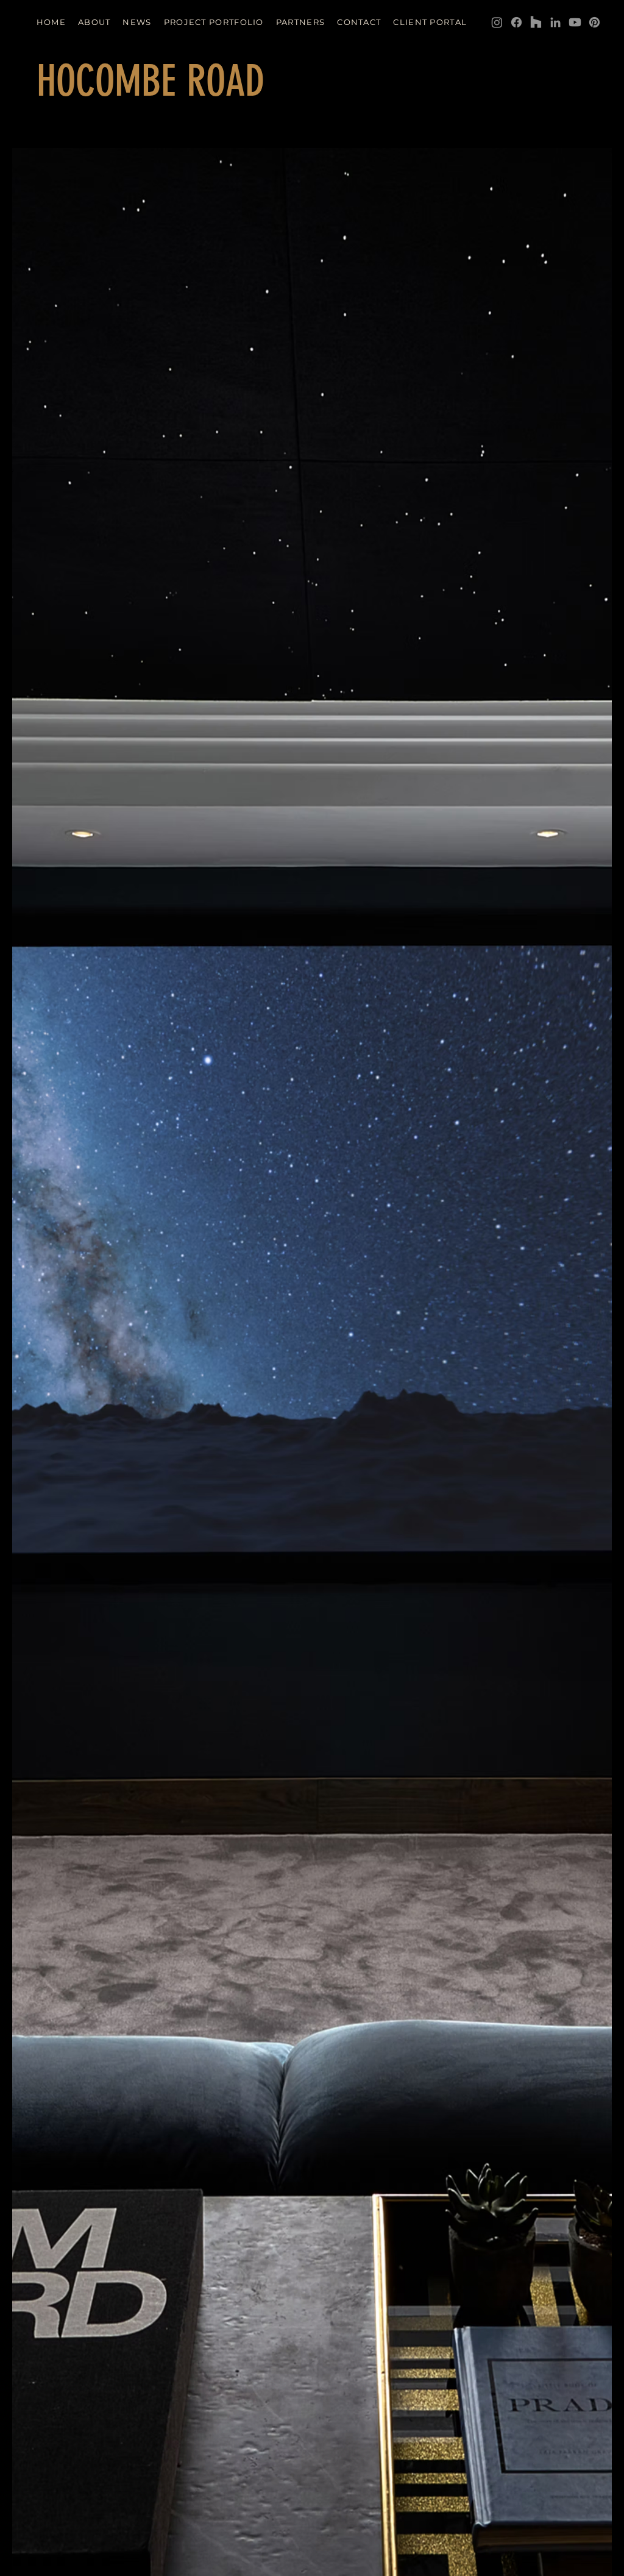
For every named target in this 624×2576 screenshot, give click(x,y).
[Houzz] (536, 22)
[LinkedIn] (555, 22)
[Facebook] (516, 22)
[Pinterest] (594, 22)
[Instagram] (497, 22)
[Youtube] (575, 22)
